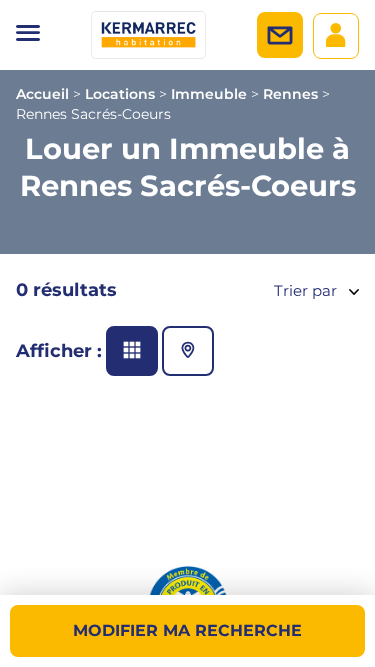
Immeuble (209, 94)
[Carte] (188, 351)
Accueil (42, 94)
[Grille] (132, 351)
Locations (120, 94)
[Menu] (28, 35)
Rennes (290, 94)
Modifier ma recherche (187, 630)
